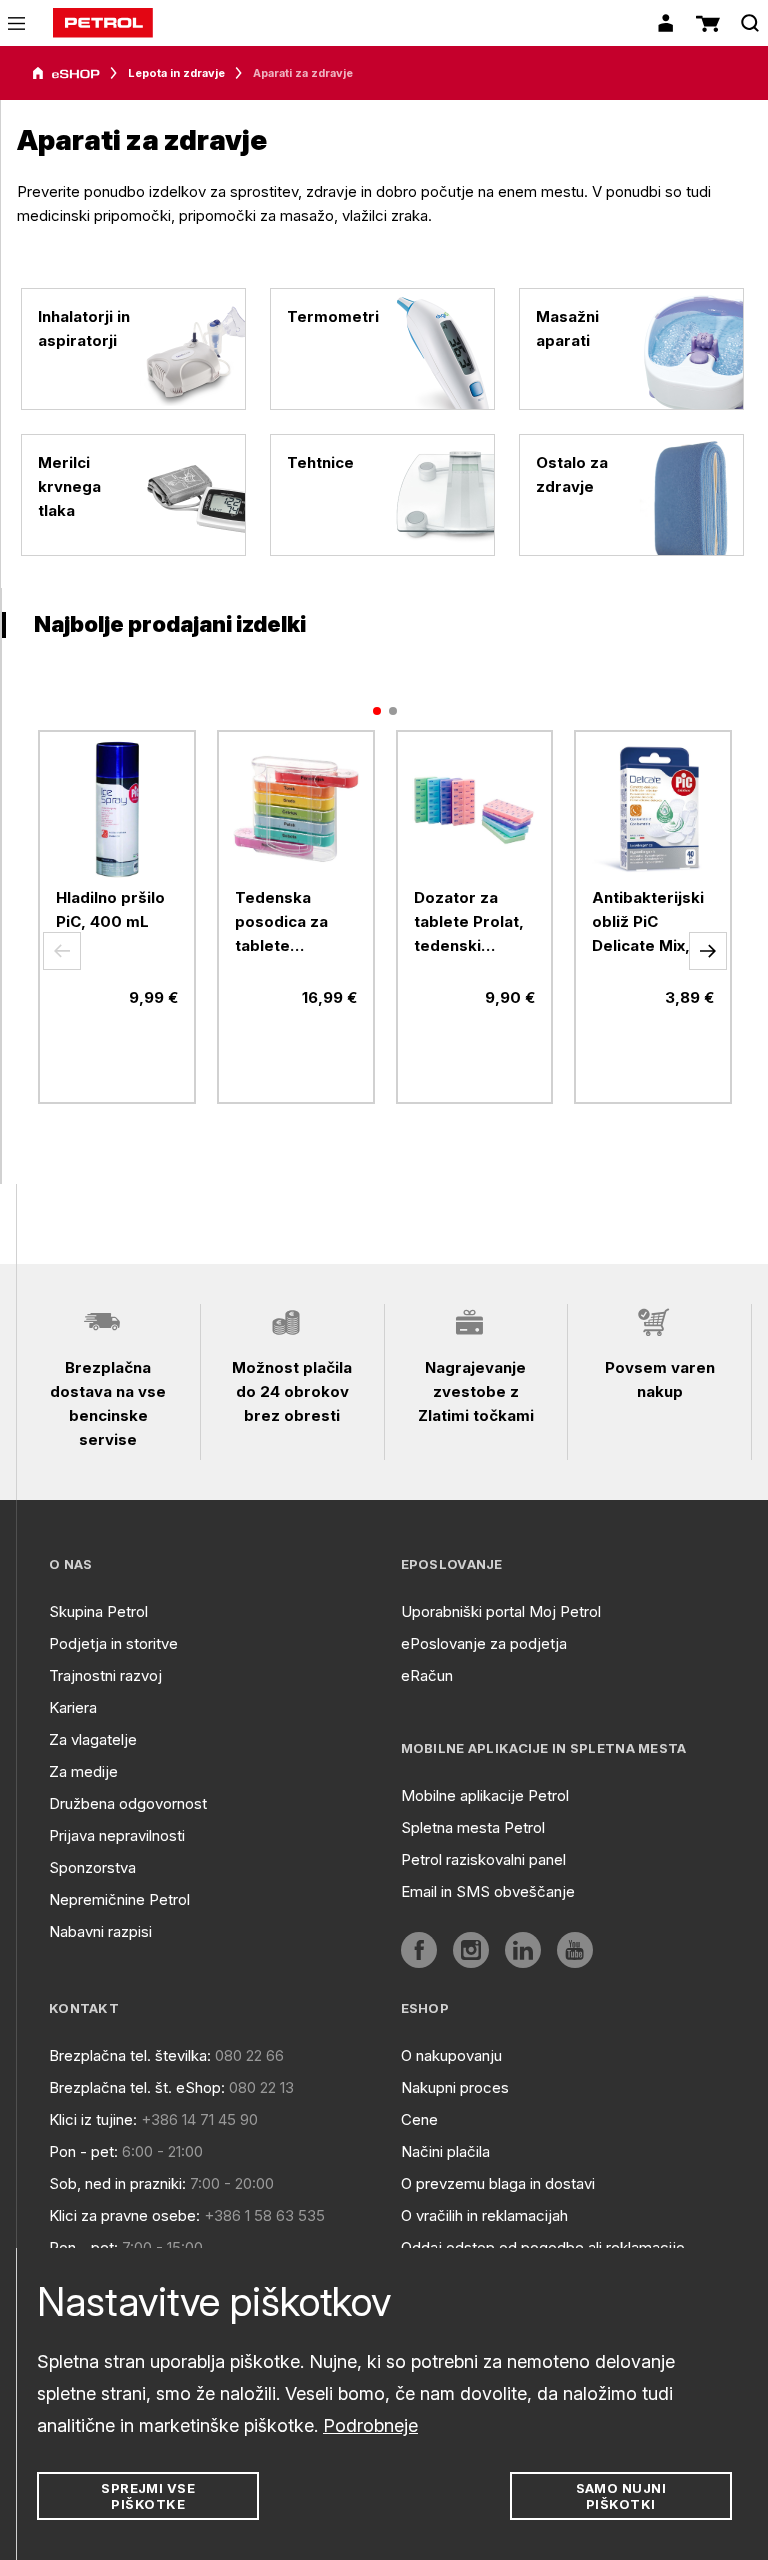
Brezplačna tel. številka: (130, 2055)
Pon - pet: (83, 2151)
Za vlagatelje (93, 1739)
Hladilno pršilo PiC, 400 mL (110, 909)
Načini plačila (445, 2151)
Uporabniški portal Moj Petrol (501, 1611)
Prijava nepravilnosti (117, 1835)
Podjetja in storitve (113, 1643)
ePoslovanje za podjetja (484, 1643)
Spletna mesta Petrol (473, 1827)
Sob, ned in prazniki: (117, 2183)
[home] (103, 23)
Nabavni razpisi (100, 1931)
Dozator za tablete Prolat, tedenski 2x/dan (469, 923)
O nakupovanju (451, 2055)
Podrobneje (370, 2425)
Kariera (73, 1707)
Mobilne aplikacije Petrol (485, 1795)
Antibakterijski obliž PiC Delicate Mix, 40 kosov (648, 923)
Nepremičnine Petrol (119, 1899)
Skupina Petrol (98, 1611)
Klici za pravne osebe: (124, 2215)
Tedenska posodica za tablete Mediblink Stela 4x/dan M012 (293, 923)
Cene (419, 2119)
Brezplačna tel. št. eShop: (137, 2087)
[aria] (66, 74)
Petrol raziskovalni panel (483, 1859)
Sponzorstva (92, 1867)
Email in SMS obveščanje (488, 1891)
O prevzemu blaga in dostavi (498, 2183)
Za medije (83, 1771)
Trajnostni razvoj (105, 1675)
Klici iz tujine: (93, 2119)
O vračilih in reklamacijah (484, 2215)
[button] (62, 951)
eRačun (427, 1675)
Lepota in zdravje (176, 73)
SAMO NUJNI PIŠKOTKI (621, 2496)
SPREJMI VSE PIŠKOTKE (148, 2496)
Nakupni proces (455, 2087)
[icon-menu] (16, 23)
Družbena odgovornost (128, 1803)
